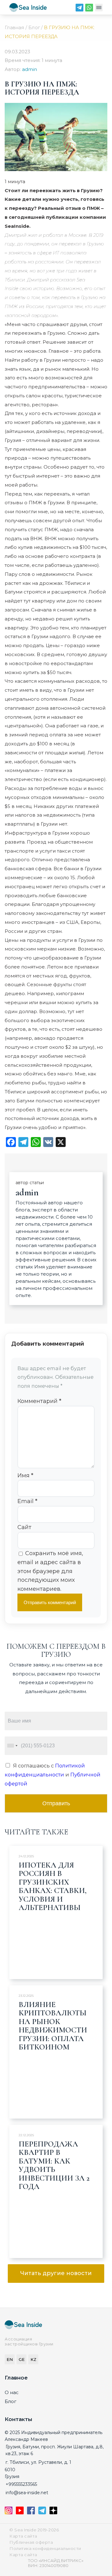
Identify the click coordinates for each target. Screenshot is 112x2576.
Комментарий (39, 1401)
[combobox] (12, 1746)
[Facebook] (32, 2512)
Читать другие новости (56, 2273)
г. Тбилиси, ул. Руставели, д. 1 (38, 2462)
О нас (12, 2392)
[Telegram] (79, 9)
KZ (33, 2359)
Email (27, 1501)
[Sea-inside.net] (28, 9)
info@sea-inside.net (27, 2493)
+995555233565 (21, 2484)
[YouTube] (21, 2512)
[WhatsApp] (89, 9)
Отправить (56, 1803)
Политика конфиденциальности (45, 2548)
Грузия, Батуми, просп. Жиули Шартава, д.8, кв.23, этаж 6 (55, 2450)
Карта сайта (23, 2536)
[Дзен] (53, 2512)
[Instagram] (9, 2512)
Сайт (24, 1527)
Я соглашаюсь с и (53, 1775)
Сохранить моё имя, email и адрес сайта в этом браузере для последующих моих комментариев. (50, 1571)
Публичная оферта (31, 2542)
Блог (11, 2401)
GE (22, 2359)
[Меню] (99, 9)
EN (10, 2359)
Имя (25, 1475)
